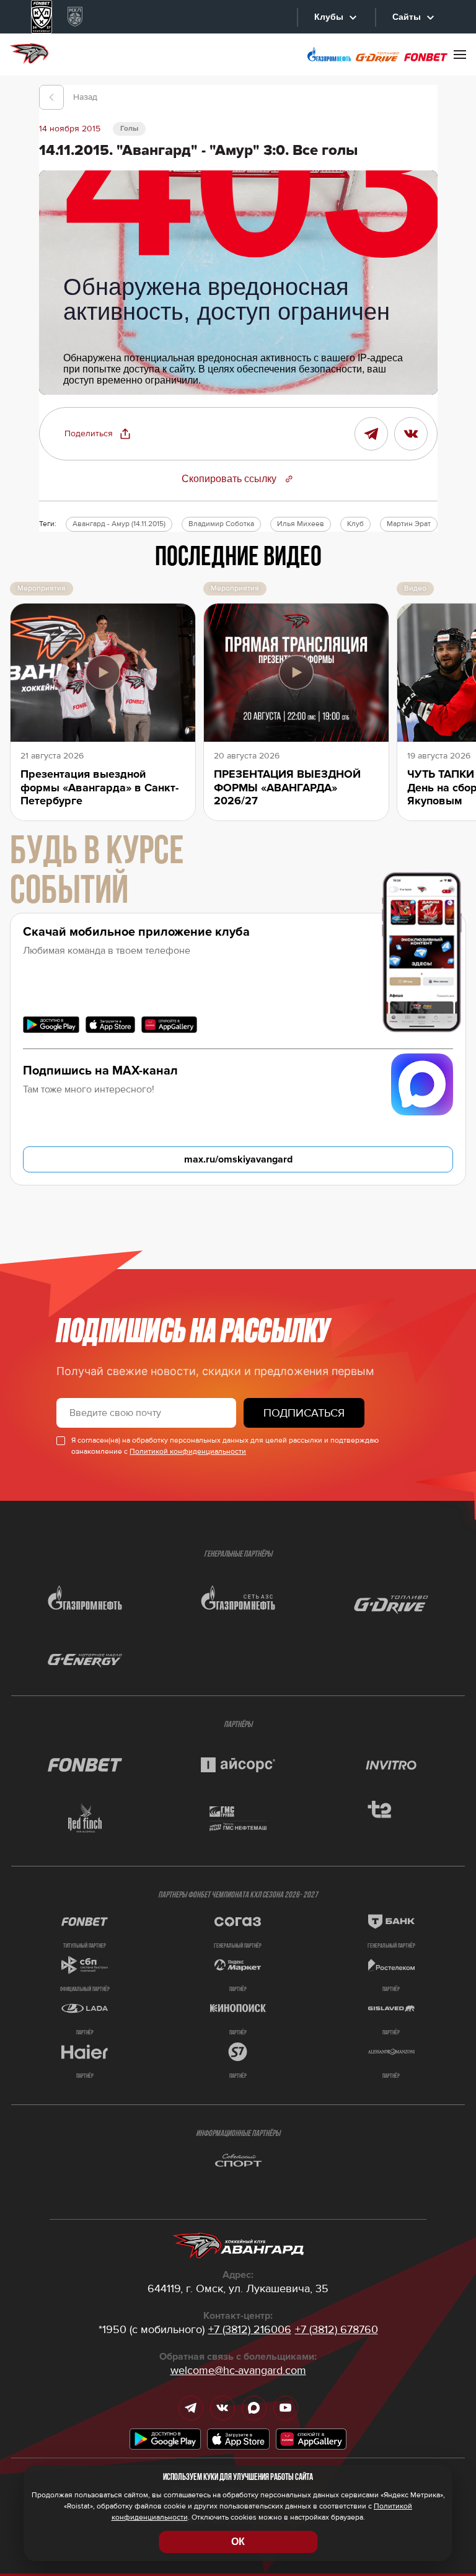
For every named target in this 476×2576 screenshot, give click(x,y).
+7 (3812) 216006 (250, 2329)
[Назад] (51, 97)
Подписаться (304, 1413)
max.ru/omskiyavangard (238, 1159)
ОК (238, 2542)
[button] (98, 434)
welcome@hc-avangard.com (238, 2370)
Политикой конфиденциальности (188, 1452)
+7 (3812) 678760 (337, 2329)
